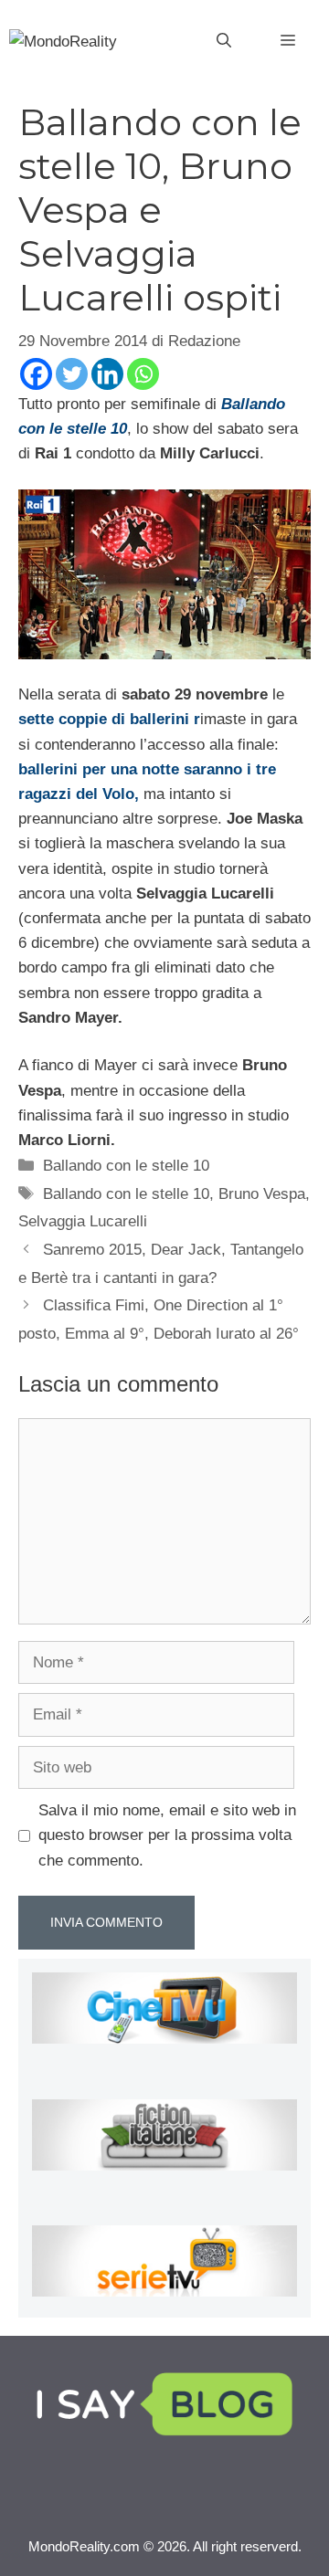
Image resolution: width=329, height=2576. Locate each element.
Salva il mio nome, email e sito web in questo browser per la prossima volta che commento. (167, 1835)
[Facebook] (36, 374)
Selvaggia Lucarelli (83, 1221)
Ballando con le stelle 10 (126, 1166)
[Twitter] (72, 374)
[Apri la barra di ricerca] (224, 41)
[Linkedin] (107, 374)
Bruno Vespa (262, 1194)
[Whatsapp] (143, 374)
